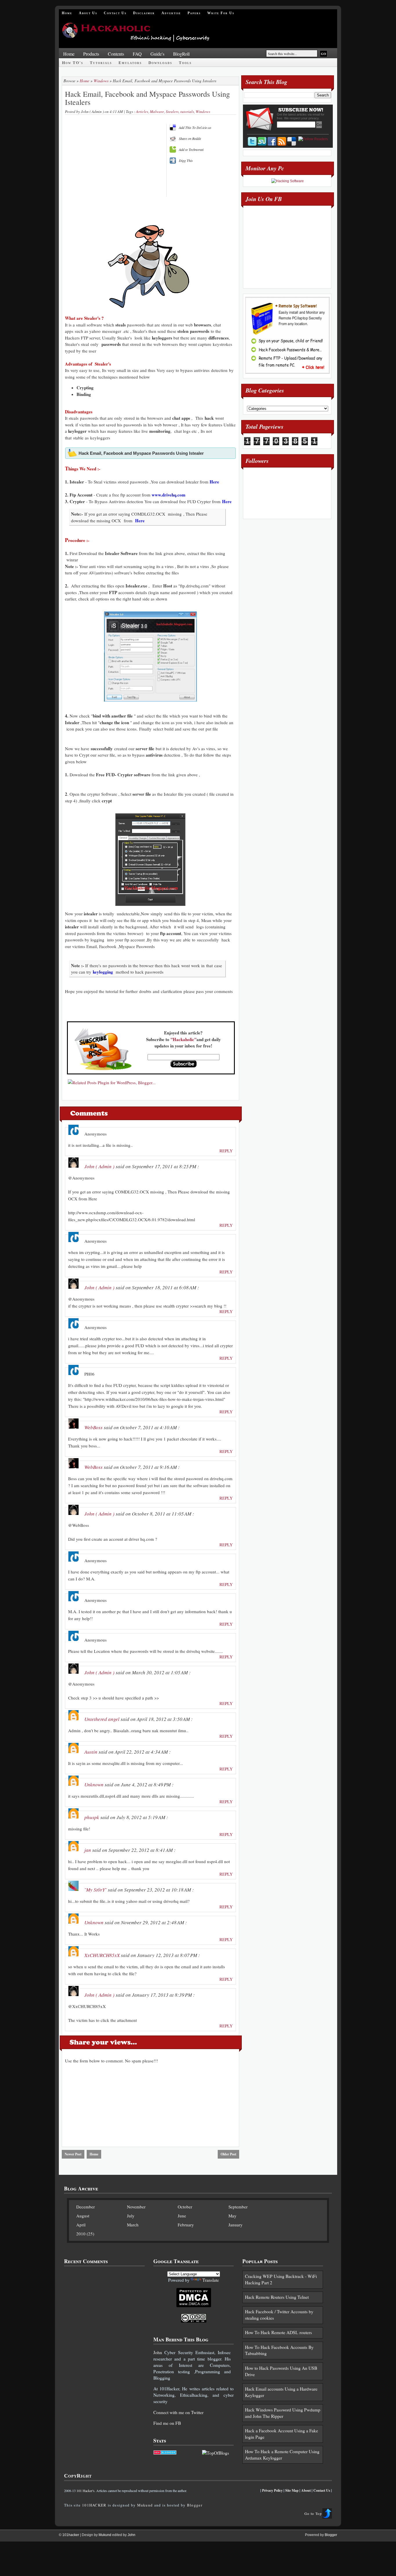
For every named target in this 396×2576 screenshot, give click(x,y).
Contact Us (115, 13)
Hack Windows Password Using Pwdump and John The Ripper (283, 2413)
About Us (88, 13)
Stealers (172, 112)
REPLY (226, 1151)
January (236, 2225)
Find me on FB (167, 2423)
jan (88, 1850)
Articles (142, 112)
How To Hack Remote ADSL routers (278, 2332)
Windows (101, 81)
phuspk (92, 1817)
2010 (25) (85, 2234)
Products (91, 54)
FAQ (137, 54)
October (185, 2207)
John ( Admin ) (99, 1166)
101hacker (71, 2535)
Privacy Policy (272, 2490)
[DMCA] (194, 2306)
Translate (211, 2280)
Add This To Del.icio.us (195, 127)
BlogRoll (181, 54)
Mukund (145, 2505)
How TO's (73, 63)
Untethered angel (102, 1719)
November (136, 2207)
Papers (194, 13)
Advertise (171, 13)
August (83, 2216)
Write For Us (221, 13)
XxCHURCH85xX (102, 1955)
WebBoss (93, 1427)
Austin (91, 1752)
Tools (185, 63)
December (86, 2207)
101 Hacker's (86, 2491)
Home (67, 13)
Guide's (157, 54)
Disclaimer (144, 13)
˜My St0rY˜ (96, 1890)
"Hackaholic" (184, 1039)
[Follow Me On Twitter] (252, 141)
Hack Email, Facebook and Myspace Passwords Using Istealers (147, 98)
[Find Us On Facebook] (272, 141)
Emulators (130, 63)
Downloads (160, 63)
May (232, 2216)
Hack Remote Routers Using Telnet (277, 2297)
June (182, 2216)
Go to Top (313, 2513)
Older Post (228, 2154)
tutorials (187, 112)
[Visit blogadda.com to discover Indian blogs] (165, 2453)
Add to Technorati (191, 149)
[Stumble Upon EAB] (262, 141)
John (158, 2352)
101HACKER (94, 2505)
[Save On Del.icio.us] (292, 141)
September (238, 2207)
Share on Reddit (190, 138)
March (133, 2225)
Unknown (94, 1784)
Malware (157, 112)
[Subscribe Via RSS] (282, 141)
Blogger (195, 2505)
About (306, 2490)
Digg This (186, 160)
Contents (116, 54)
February (186, 2225)
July (131, 2216)
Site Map (292, 2490)
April (81, 2225)
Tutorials (101, 63)
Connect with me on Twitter (178, 2412)
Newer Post (73, 2154)
